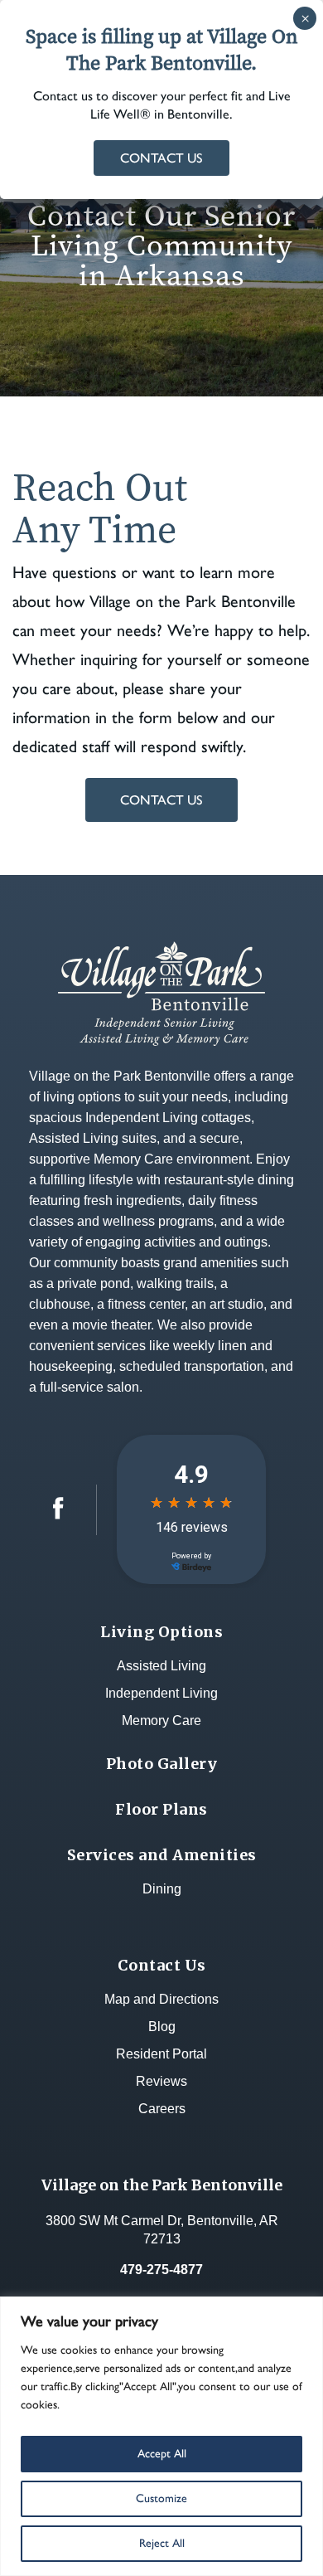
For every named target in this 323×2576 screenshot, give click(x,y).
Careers (162, 2109)
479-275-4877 (161, 2270)
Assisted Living (161, 1666)
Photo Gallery (162, 1764)
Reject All (162, 2543)
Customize (161, 2498)
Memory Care (161, 1721)
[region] (161, 2436)
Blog (162, 2027)
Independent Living (161, 1693)
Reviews (161, 2081)
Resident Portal (161, 2054)
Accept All (162, 2454)
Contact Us (161, 800)
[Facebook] (58, 1515)
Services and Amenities (162, 1855)
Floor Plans (161, 1809)
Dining (162, 1889)
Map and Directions (161, 1999)
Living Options (161, 1632)
